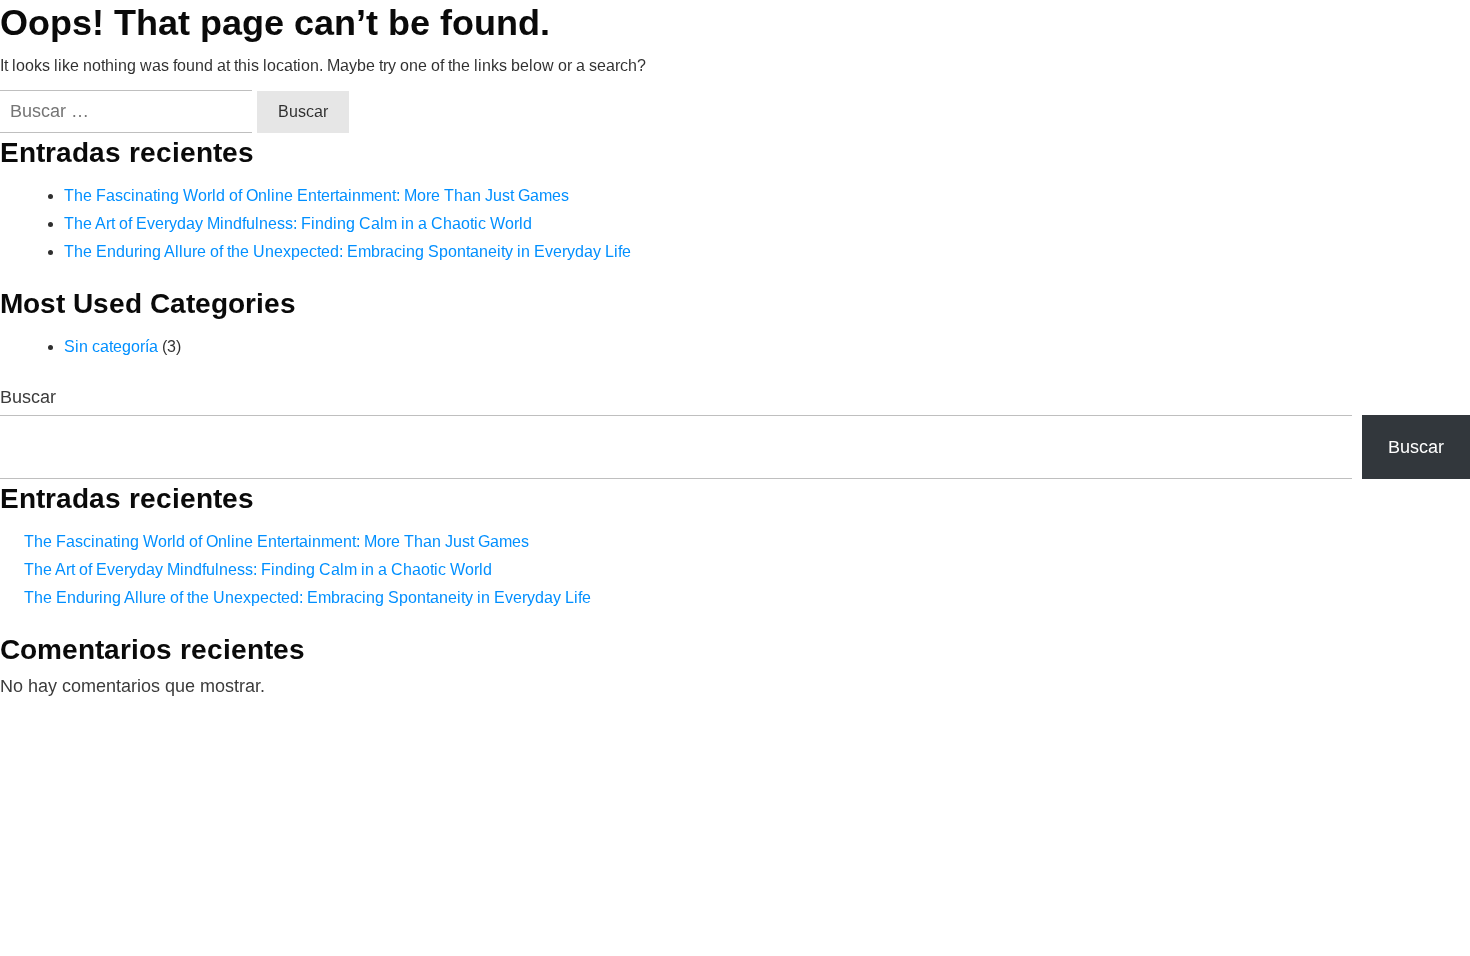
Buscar (28, 397)
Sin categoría (111, 346)
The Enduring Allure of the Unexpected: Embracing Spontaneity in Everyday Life (347, 251)
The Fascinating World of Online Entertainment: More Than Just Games (316, 195)
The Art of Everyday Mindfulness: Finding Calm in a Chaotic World (298, 223)
